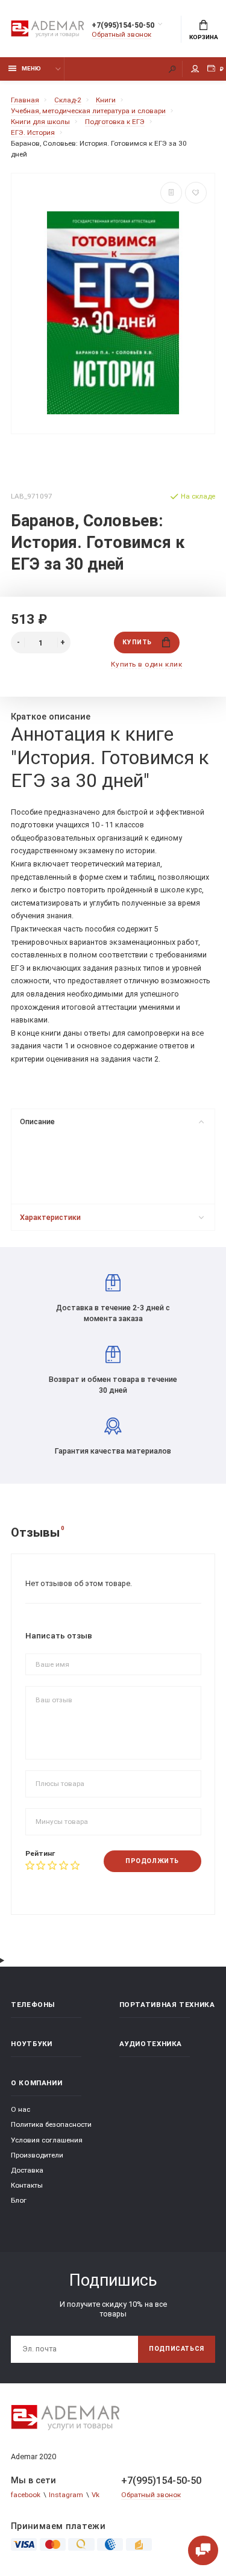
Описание (37, 1122)
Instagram (66, 2495)
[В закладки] (196, 193)
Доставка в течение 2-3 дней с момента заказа (113, 1313)
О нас (20, 2109)
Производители (37, 2155)
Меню (31, 68)
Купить (137, 642)
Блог (19, 2200)
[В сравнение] (171, 193)
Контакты (27, 2185)
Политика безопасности (51, 2124)
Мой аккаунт (195, 69)
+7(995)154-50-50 (123, 25)
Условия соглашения (47, 2140)
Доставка (27, 2170)
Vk (96, 2495)
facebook (26, 2495)
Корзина (204, 37)
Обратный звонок (121, 34)
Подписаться (177, 2349)
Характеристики (50, 1217)
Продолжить (152, 1861)
